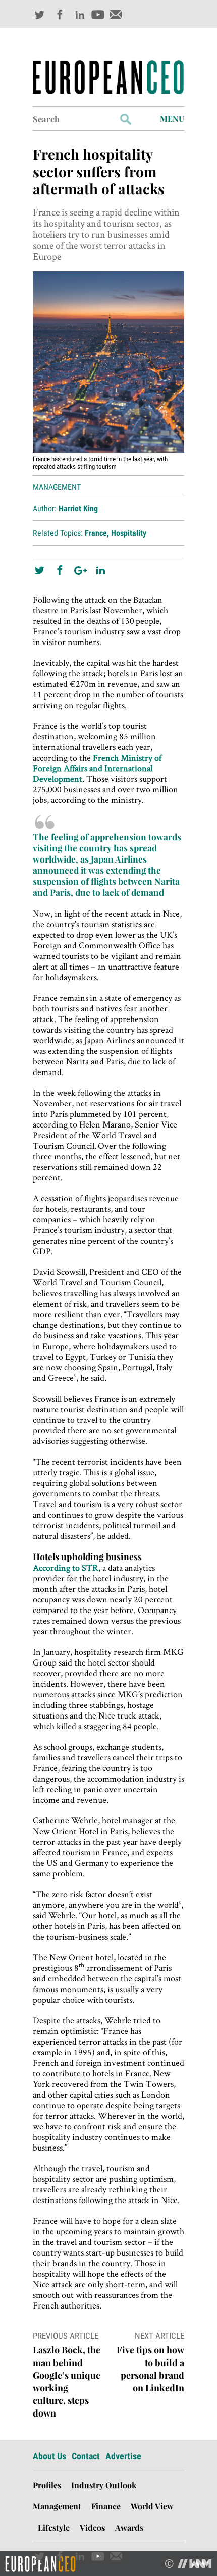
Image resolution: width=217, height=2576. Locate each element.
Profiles (47, 2485)
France (96, 533)
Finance (106, 2506)
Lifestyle (54, 2527)
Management (57, 487)
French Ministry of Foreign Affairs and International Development (97, 768)
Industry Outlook (104, 2485)
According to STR (66, 1567)
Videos (92, 2527)
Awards (129, 2527)
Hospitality (129, 533)
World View (152, 2506)
